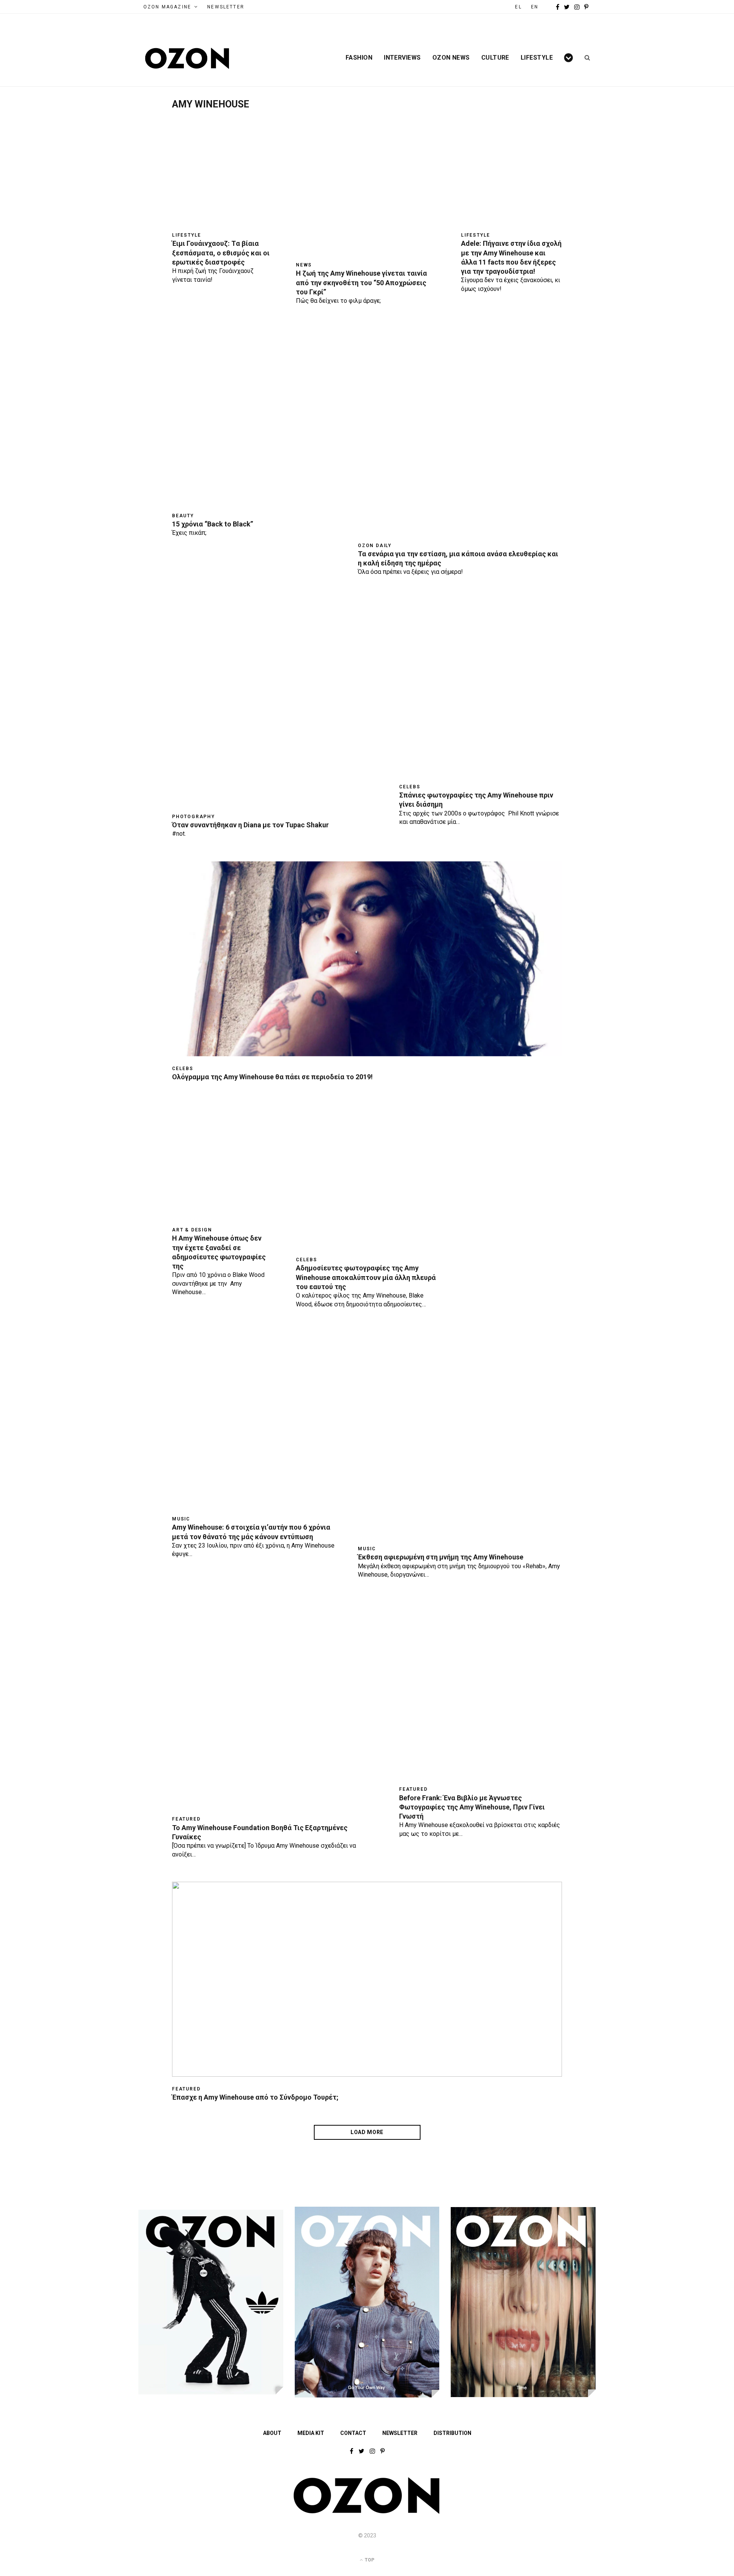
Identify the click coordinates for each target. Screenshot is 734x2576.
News (304, 265)
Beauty (183, 516)
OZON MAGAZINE (167, 7)
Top (369, 2560)
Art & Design (192, 1230)
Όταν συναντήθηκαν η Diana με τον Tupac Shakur (250, 825)
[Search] (585, 58)
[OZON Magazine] (187, 58)
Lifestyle (537, 58)
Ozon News (451, 58)
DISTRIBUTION (452, 2433)
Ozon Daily (375, 546)
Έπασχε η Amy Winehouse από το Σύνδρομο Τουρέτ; (255, 2097)
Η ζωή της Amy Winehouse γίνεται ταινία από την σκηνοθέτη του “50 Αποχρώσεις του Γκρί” (361, 283)
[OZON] (367, 2512)
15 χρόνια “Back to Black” (213, 524)
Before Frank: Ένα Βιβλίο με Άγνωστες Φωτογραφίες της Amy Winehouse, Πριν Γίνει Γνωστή (472, 1807)
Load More (367, 2132)
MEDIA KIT (311, 2433)
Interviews (402, 58)
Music (181, 1519)
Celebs (410, 787)
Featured (186, 1819)
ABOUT (272, 2433)
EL (518, 7)
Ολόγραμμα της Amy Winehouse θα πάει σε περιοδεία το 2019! (272, 1077)
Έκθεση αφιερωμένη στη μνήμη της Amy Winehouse (441, 1557)
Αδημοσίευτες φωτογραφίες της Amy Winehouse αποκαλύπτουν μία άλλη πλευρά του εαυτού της (366, 1277)
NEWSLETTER (226, 7)
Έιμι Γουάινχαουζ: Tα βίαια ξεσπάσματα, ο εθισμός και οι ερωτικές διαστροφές (221, 253)
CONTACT (353, 2433)
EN (535, 7)
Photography (193, 817)
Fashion (359, 58)
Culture (495, 58)
